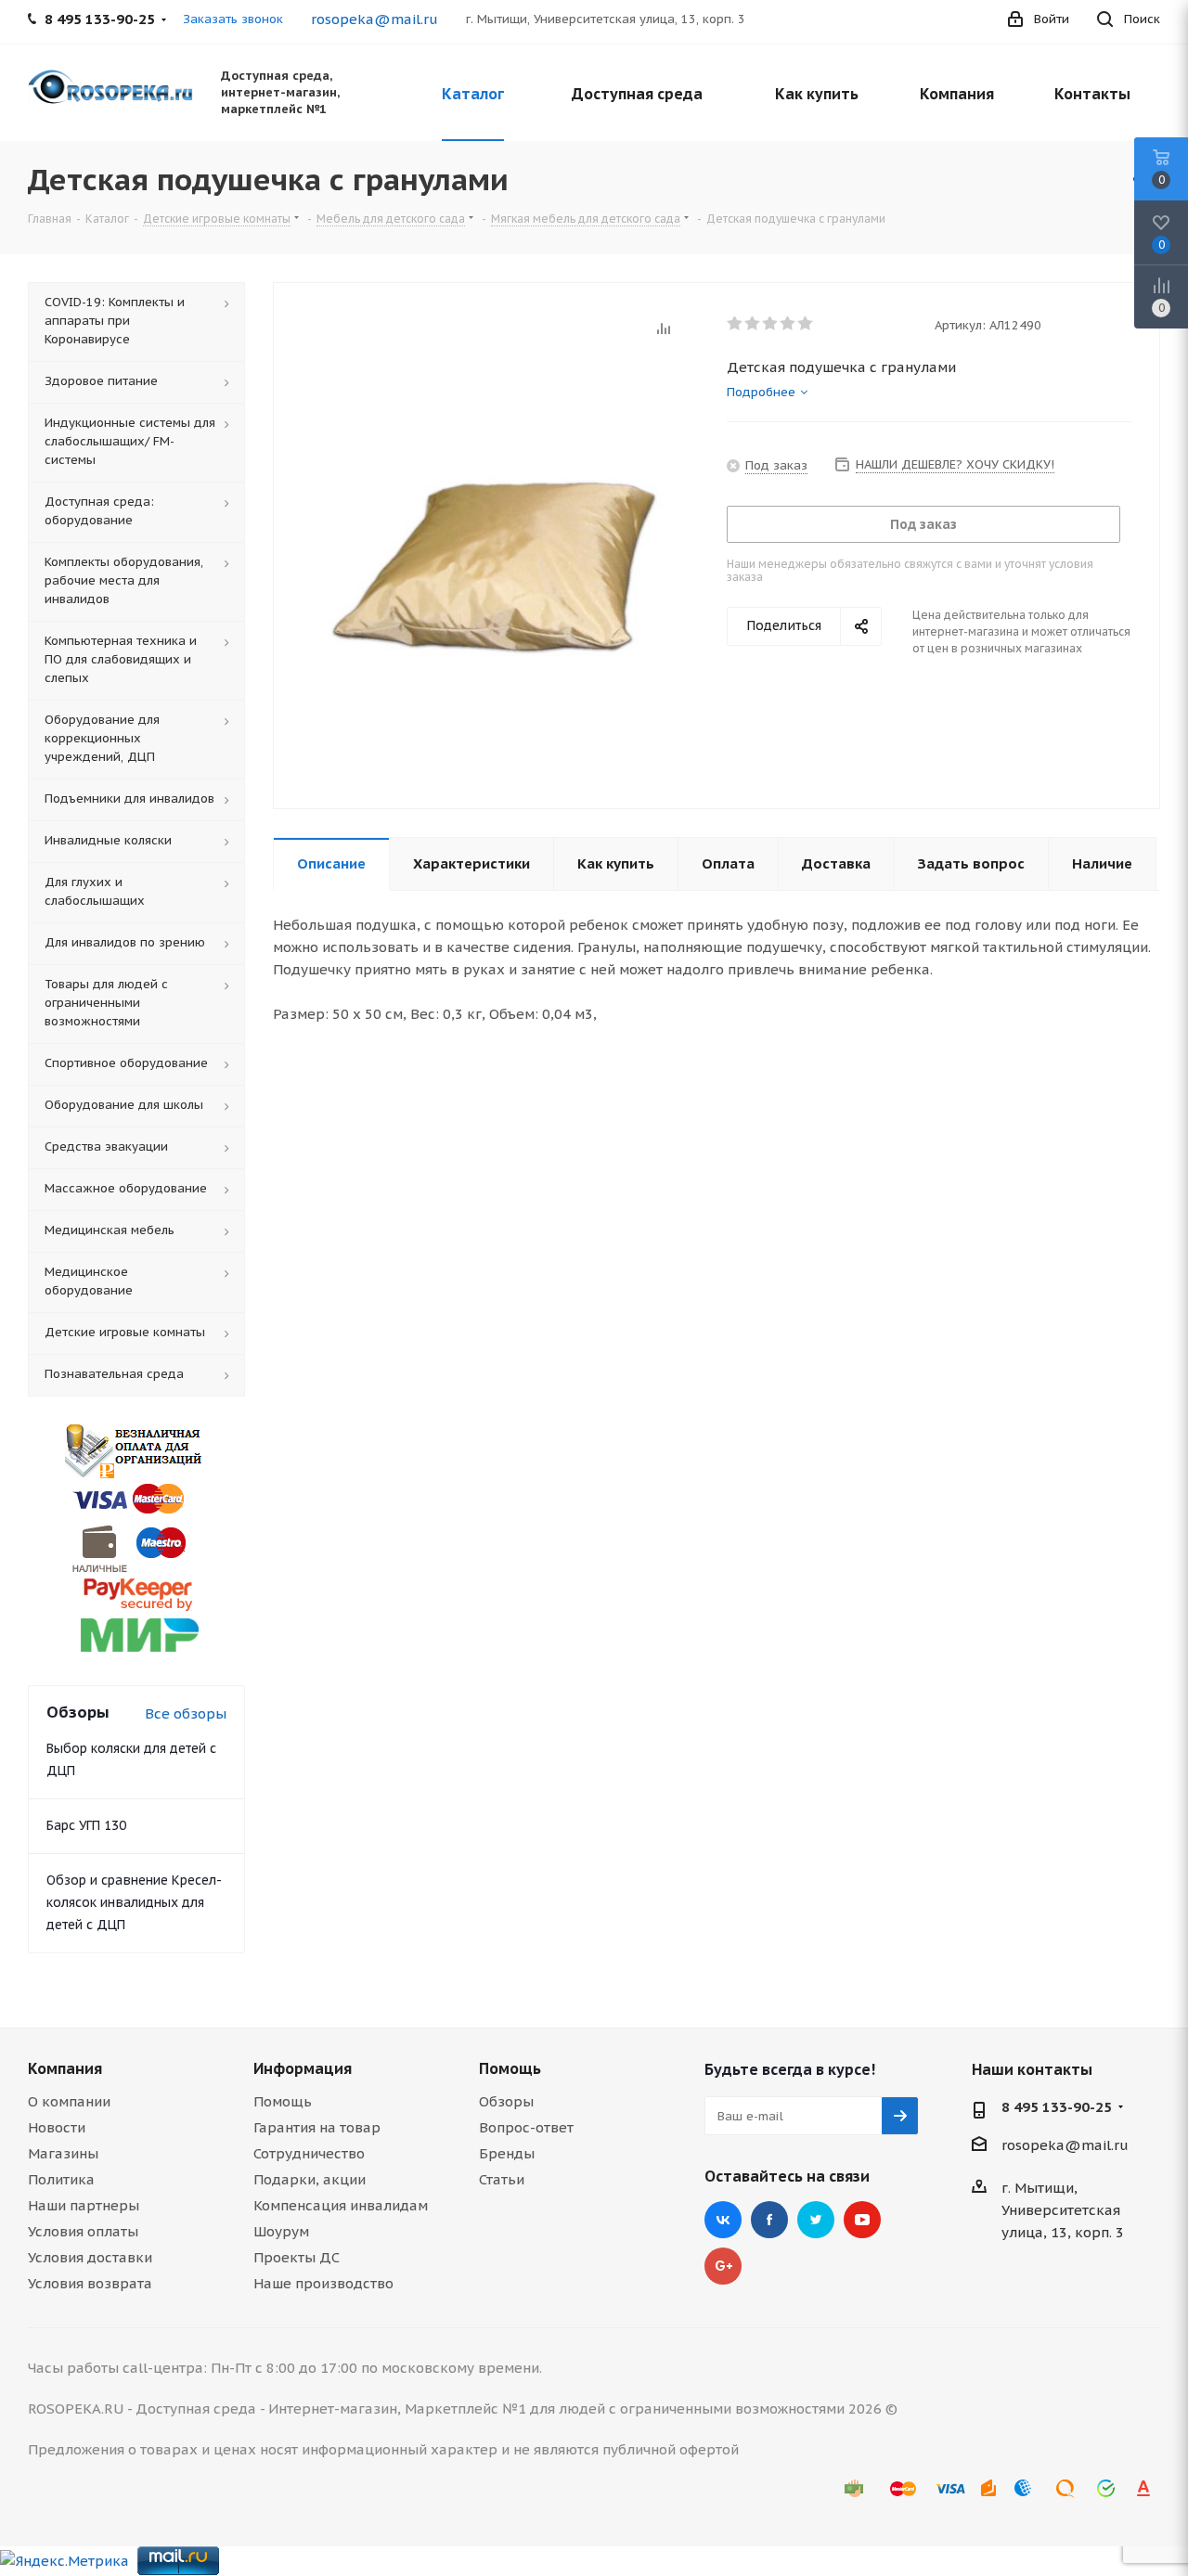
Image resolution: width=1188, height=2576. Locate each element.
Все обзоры (186, 1713)
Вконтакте (723, 2220)
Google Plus (723, 2266)
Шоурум (281, 2231)
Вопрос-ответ (526, 2127)
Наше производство (323, 2283)
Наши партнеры (84, 2205)
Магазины (63, 2153)
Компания (65, 2068)
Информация (303, 2068)
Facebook (769, 2220)
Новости (57, 2127)
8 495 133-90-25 (1057, 2107)
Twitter (816, 2220)
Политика (61, 2179)
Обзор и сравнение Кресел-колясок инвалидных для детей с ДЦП (134, 1902)
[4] (788, 324)
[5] (806, 324)
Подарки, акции (310, 2179)
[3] (771, 324)
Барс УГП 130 (86, 1825)
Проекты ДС (297, 2257)
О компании (69, 2101)
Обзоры (506, 2101)
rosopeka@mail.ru (374, 19)
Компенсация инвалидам (341, 2205)
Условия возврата (90, 2283)
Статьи (502, 2179)
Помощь (283, 2101)
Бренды (507, 2153)
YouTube (862, 2220)
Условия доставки (90, 2257)
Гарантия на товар (317, 2127)
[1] (736, 324)
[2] (753, 324)
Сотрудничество (309, 2153)
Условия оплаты (83, 2231)
